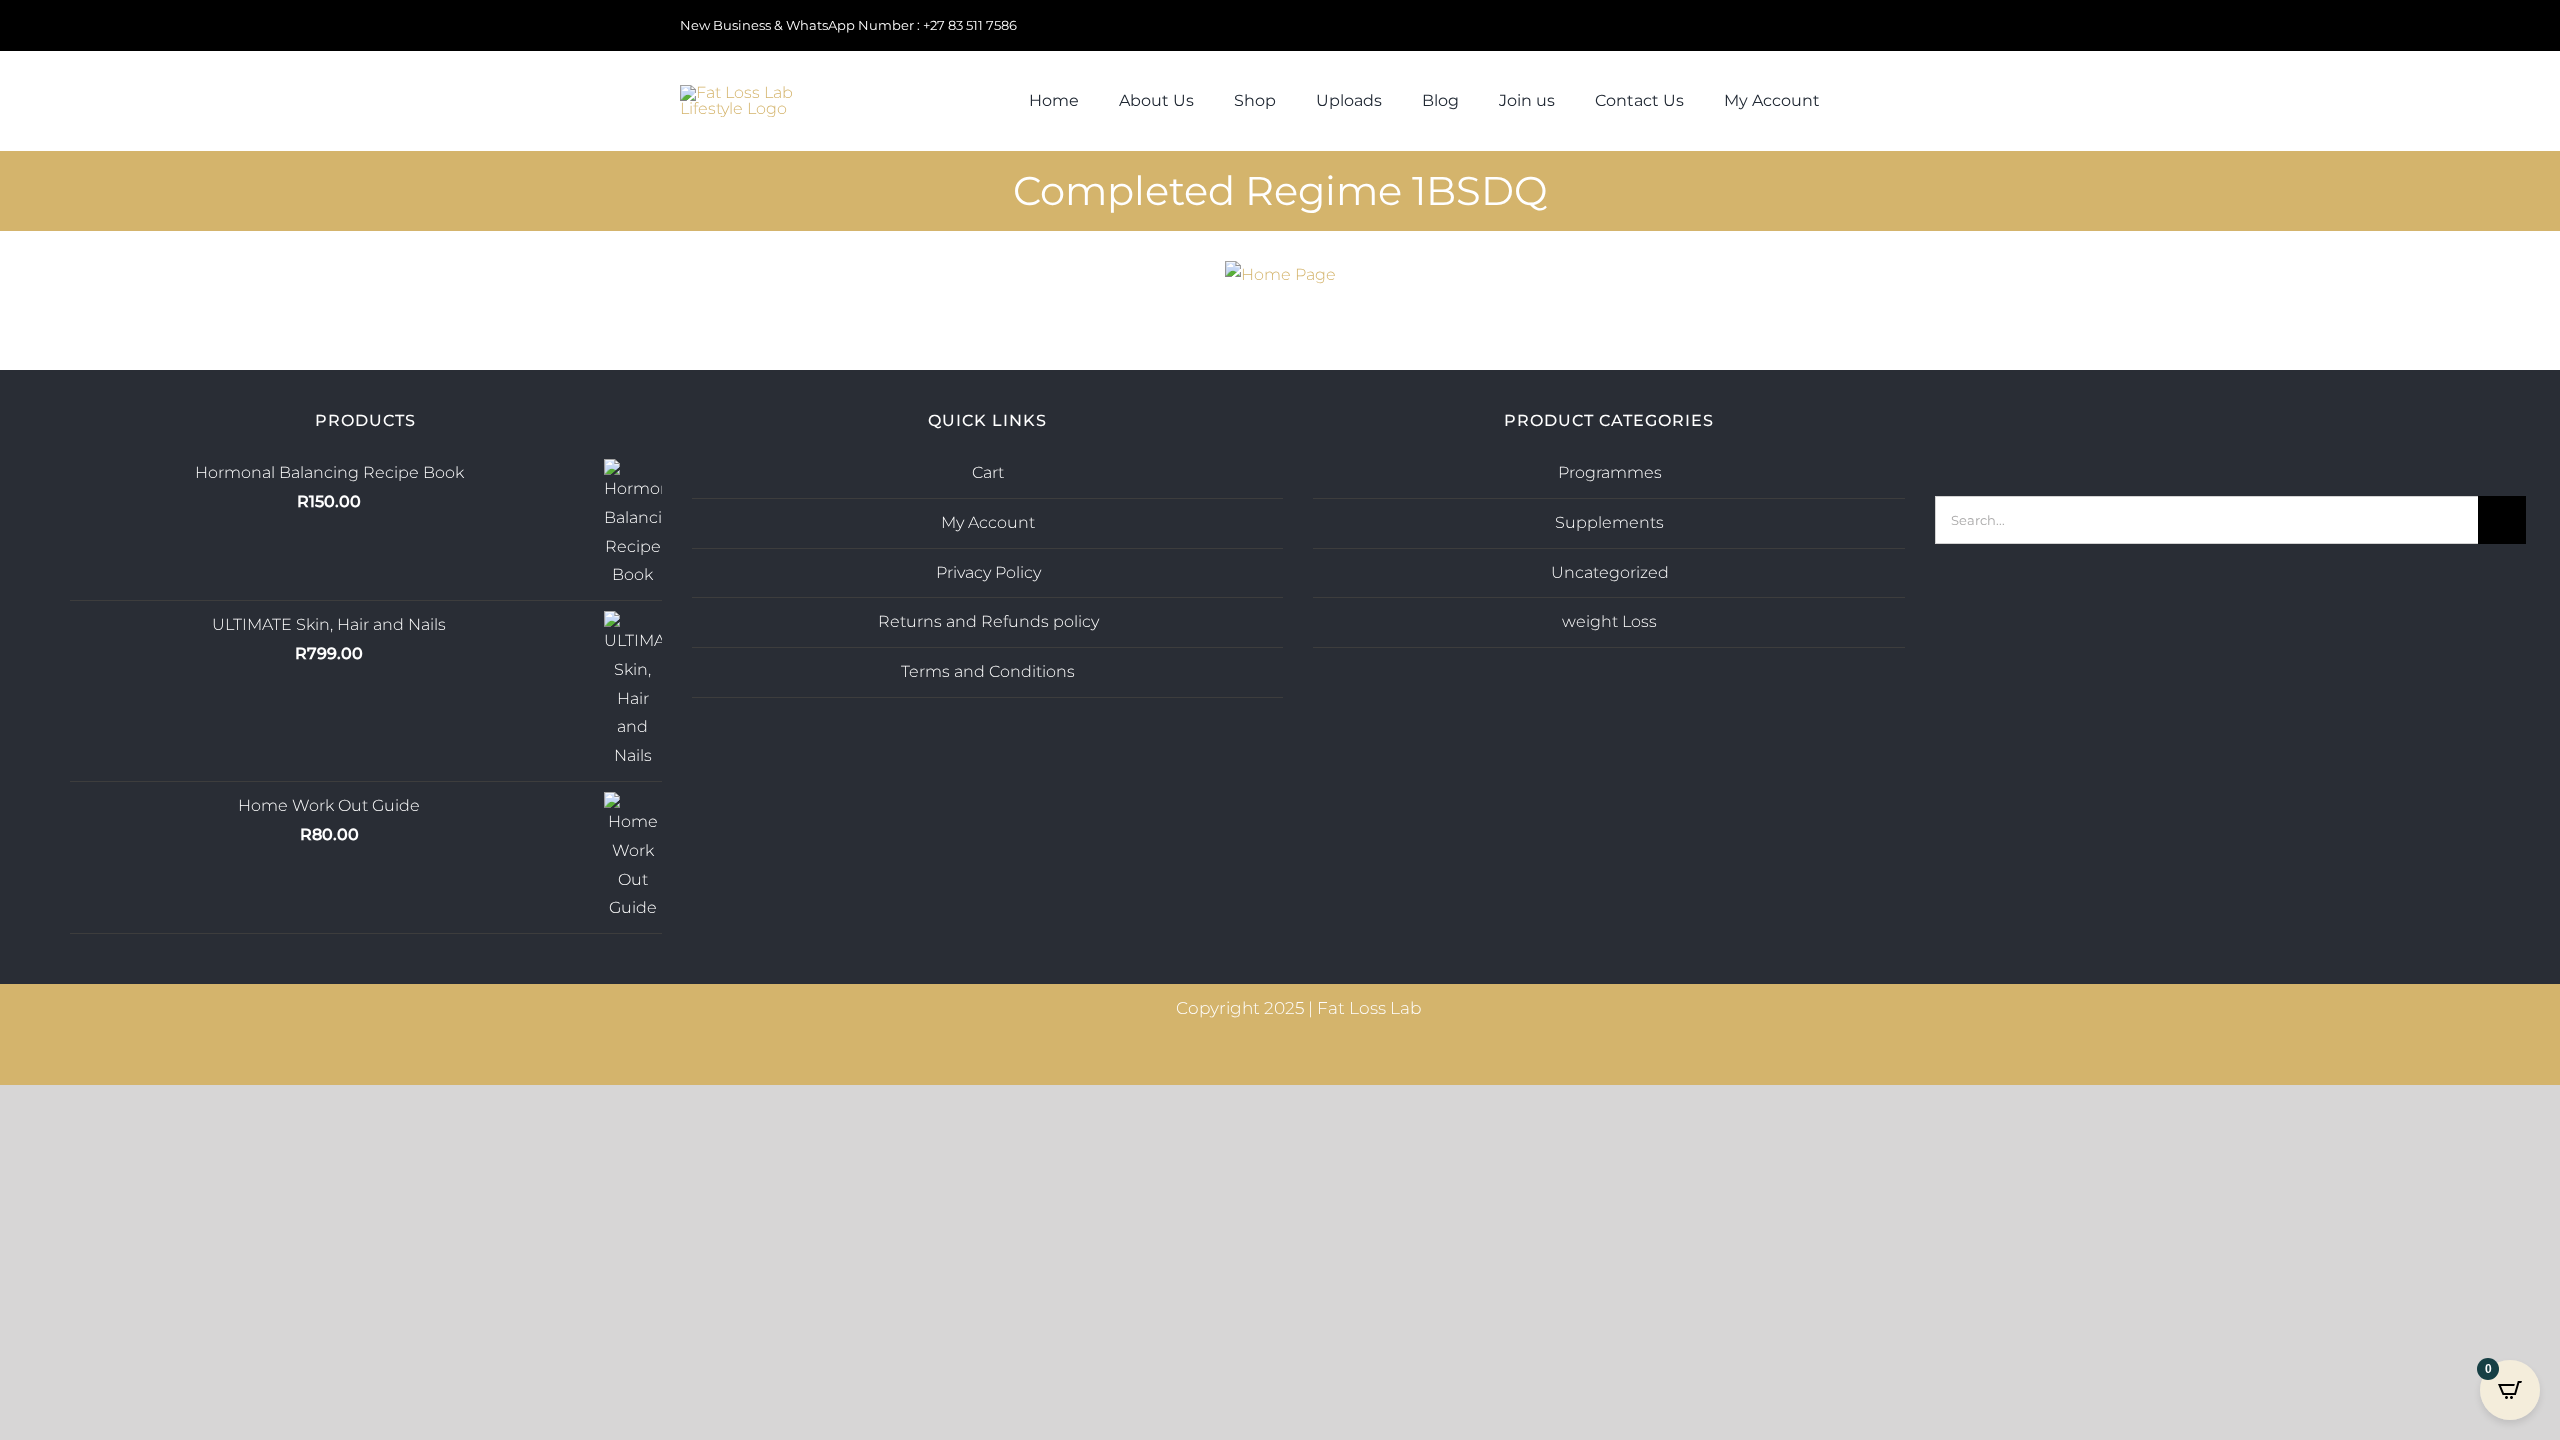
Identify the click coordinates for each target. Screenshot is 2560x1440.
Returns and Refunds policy (988, 621)
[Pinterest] (2257, 424)
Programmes (1610, 472)
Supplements (1609, 522)
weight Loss (1609, 621)
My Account (988, 522)
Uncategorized (1610, 572)
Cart (988, 472)
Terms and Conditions (988, 671)
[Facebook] (2230, 424)
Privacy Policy (988, 572)
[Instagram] (2203, 424)
